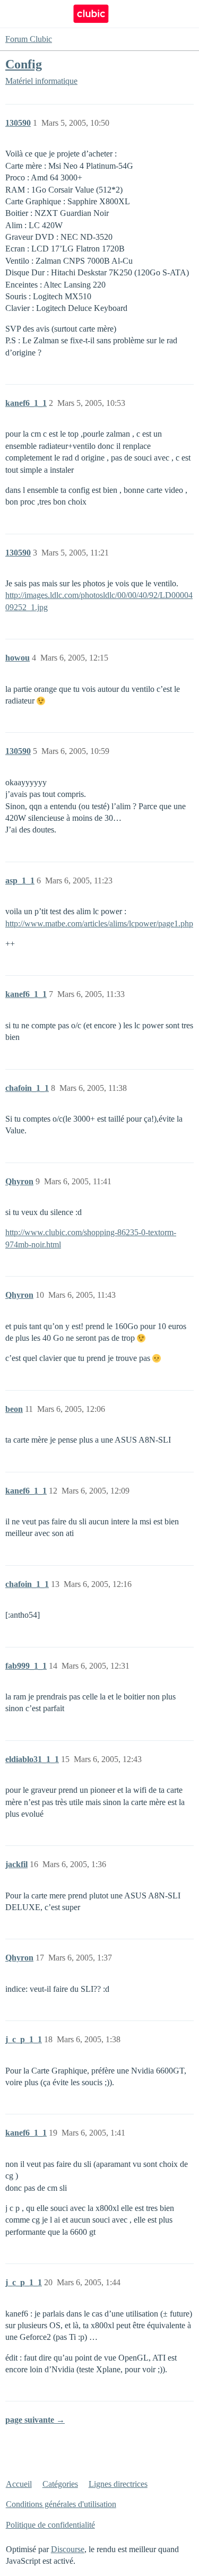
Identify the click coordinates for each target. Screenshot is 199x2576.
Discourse (68, 2549)
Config (24, 64)
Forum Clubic (29, 39)
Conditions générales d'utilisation (61, 2504)
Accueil (19, 2484)
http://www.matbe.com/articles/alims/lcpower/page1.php (99, 923)
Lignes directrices (118, 2484)
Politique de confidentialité (50, 2525)
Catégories (60, 2484)
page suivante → (35, 2420)
